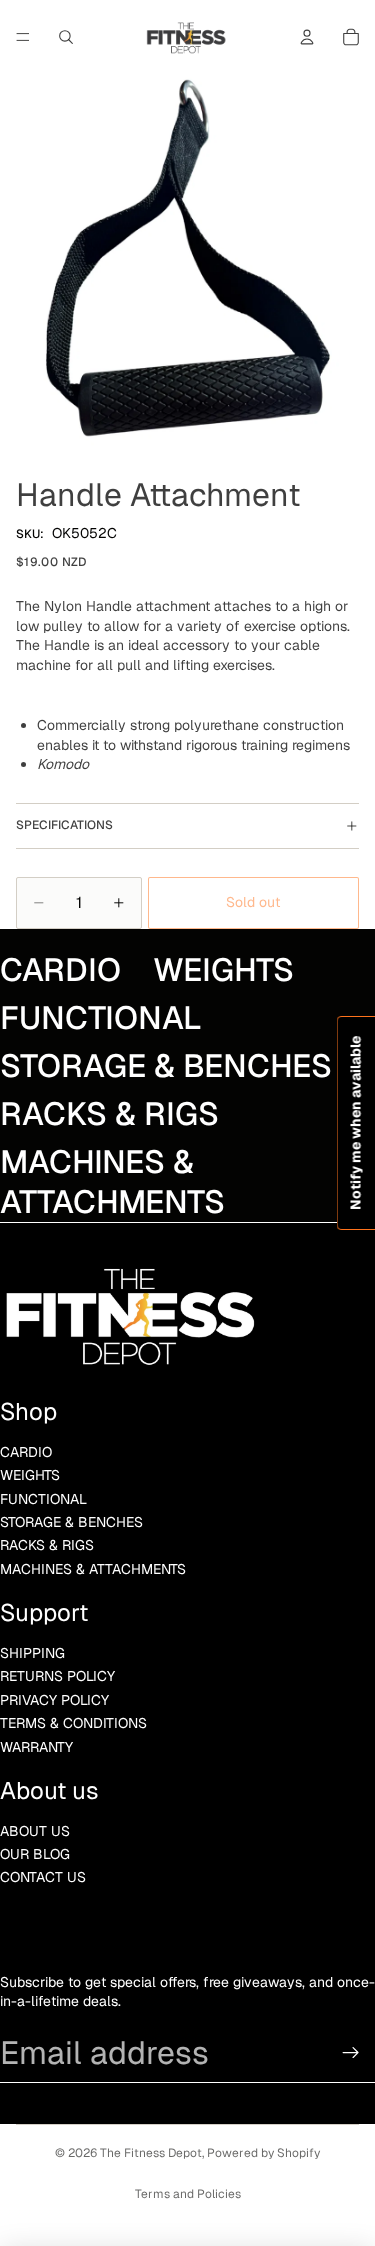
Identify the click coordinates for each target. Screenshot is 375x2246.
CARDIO (26, 1452)
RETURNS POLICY (57, 1676)
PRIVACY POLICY (54, 1700)
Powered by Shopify (263, 2153)
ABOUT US (35, 1831)
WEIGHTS (30, 1475)
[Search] (66, 37)
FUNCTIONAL (43, 1499)
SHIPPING (32, 1653)
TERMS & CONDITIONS (73, 1723)
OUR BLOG (35, 1854)
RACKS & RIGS (47, 1545)
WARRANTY (36, 1747)
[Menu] (23, 37)
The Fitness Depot (151, 2153)
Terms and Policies (188, 2194)
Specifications (64, 825)
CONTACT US (43, 1877)
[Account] (307, 37)
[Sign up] (351, 2052)
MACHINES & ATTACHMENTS (93, 1569)
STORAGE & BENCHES (71, 1522)
